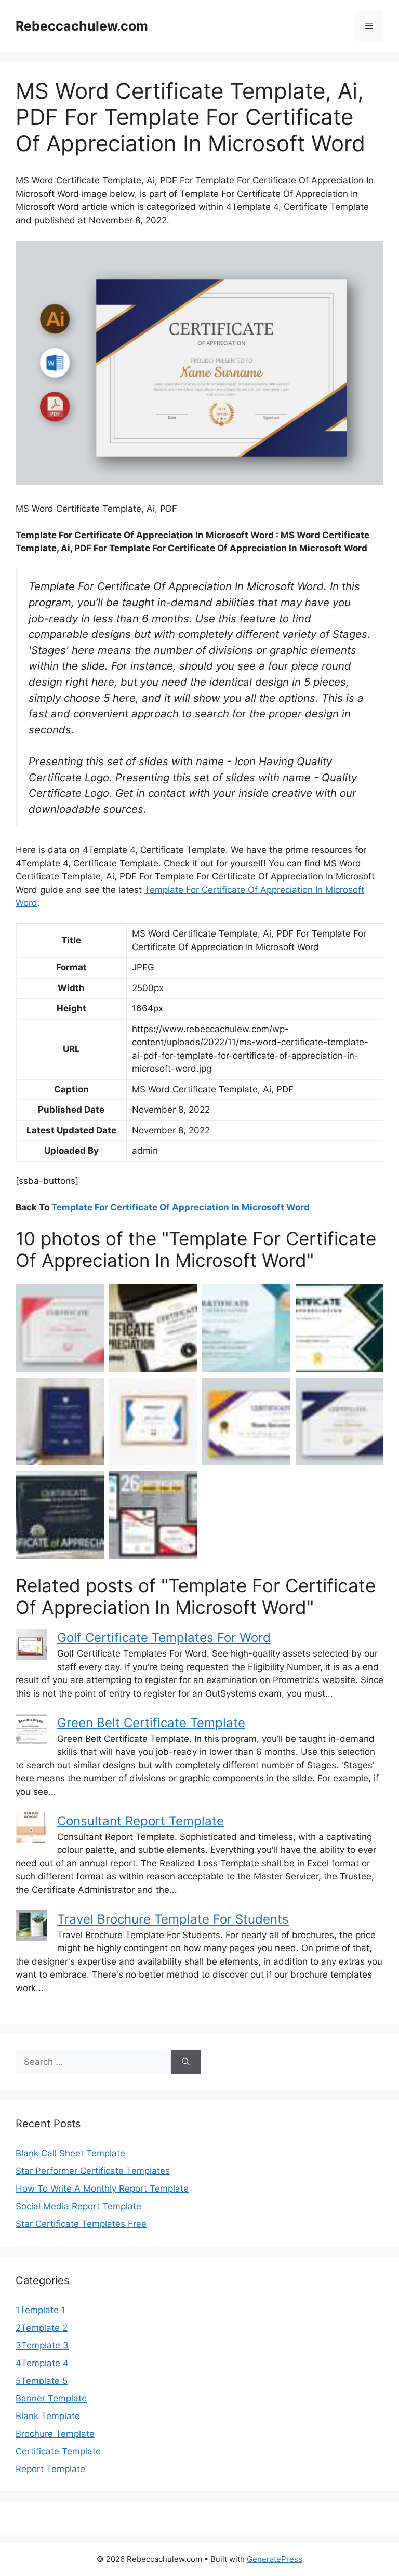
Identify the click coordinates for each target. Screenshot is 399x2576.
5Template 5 (42, 2381)
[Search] (186, 2062)
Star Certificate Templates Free (81, 2224)
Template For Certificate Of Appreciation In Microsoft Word (181, 1207)
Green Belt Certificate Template (151, 1723)
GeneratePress (275, 2559)
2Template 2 (42, 2328)
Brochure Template (55, 2434)
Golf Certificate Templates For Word (164, 1638)
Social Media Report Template (78, 2206)
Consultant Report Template (141, 1821)
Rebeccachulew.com (82, 26)
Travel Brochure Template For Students (173, 1919)
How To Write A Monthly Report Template (102, 2188)
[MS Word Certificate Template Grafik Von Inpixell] (246, 1422)
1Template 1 (41, 2310)
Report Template (50, 2469)
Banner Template (51, 2398)
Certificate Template (58, 2451)
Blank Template (48, 2416)
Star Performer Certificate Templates (93, 2171)
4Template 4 (42, 2363)
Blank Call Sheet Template (70, 2153)
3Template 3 (42, 2345)
